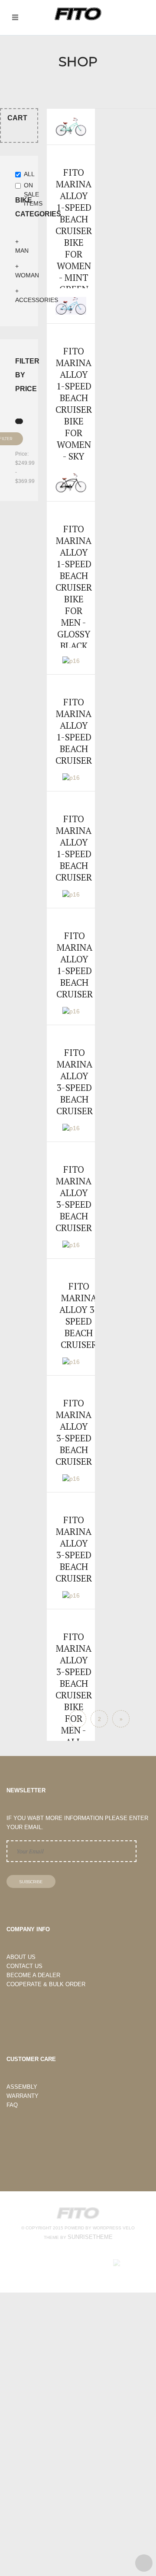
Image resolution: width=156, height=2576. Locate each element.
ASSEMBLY (22, 2087)
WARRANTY (23, 2096)
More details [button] (71, 195)
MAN (22, 251)
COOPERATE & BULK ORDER (46, 1984)
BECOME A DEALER (33, 1975)
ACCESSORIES (37, 300)
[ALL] (19, 175)
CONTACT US (24, 1966)
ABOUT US (21, 1957)
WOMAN (27, 275)
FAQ (12, 2105)
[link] (71, 219)
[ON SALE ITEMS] (19, 187)
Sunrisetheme (90, 2237)
